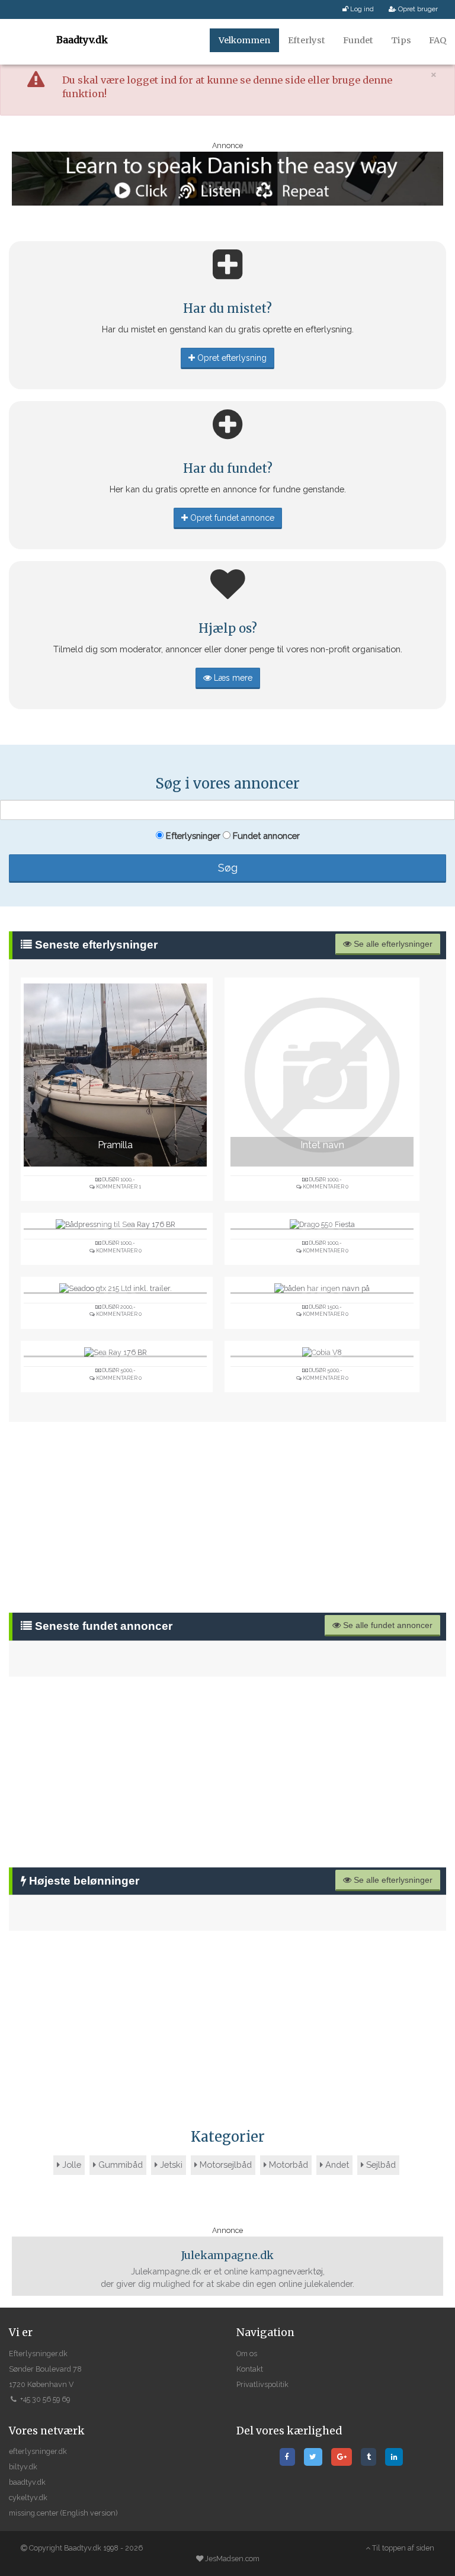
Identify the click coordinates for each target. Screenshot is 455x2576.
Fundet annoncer (265, 836)
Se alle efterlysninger (392, 944)
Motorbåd (287, 2165)
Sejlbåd (380, 2165)
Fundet (358, 40)
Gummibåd (119, 2165)
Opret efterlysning (231, 358)
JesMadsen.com (232, 2559)
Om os (247, 2354)
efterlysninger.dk (38, 2451)
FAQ (438, 40)
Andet (336, 2165)
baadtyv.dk (27, 2482)
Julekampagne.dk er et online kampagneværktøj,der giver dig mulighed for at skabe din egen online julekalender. (227, 2269)
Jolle (71, 2165)
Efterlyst (307, 40)
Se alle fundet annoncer (387, 1625)
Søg (228, 868)
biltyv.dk (23, 2467)
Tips (401, 40)
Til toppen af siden (402, 2548)
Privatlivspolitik (262, 2384)
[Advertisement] (227, 1517)
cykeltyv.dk (28, 2497)
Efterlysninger (192, 836)
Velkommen (244, 40)
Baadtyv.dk (82, 40)
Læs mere (232, 678)
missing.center (34, 2513)
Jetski (170, 2165)
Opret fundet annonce (231, 518)
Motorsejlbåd (225, 2165)
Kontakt (250, 2369)
